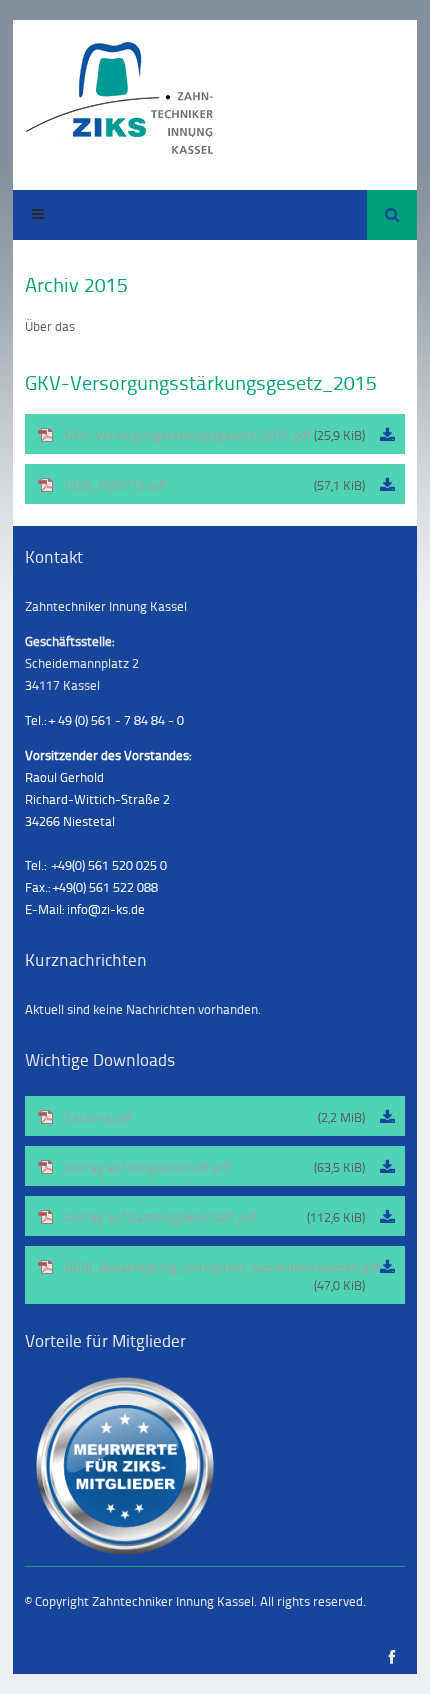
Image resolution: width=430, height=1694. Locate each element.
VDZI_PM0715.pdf (215, 485)
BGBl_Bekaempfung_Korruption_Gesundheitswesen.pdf (222, 1276)
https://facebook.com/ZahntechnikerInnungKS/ (392, 1657)
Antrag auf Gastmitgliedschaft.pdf (215, 1217)
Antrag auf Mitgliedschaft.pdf (215, 1167)
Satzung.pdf (215, 1117)
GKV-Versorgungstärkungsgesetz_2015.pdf (215, 435)
